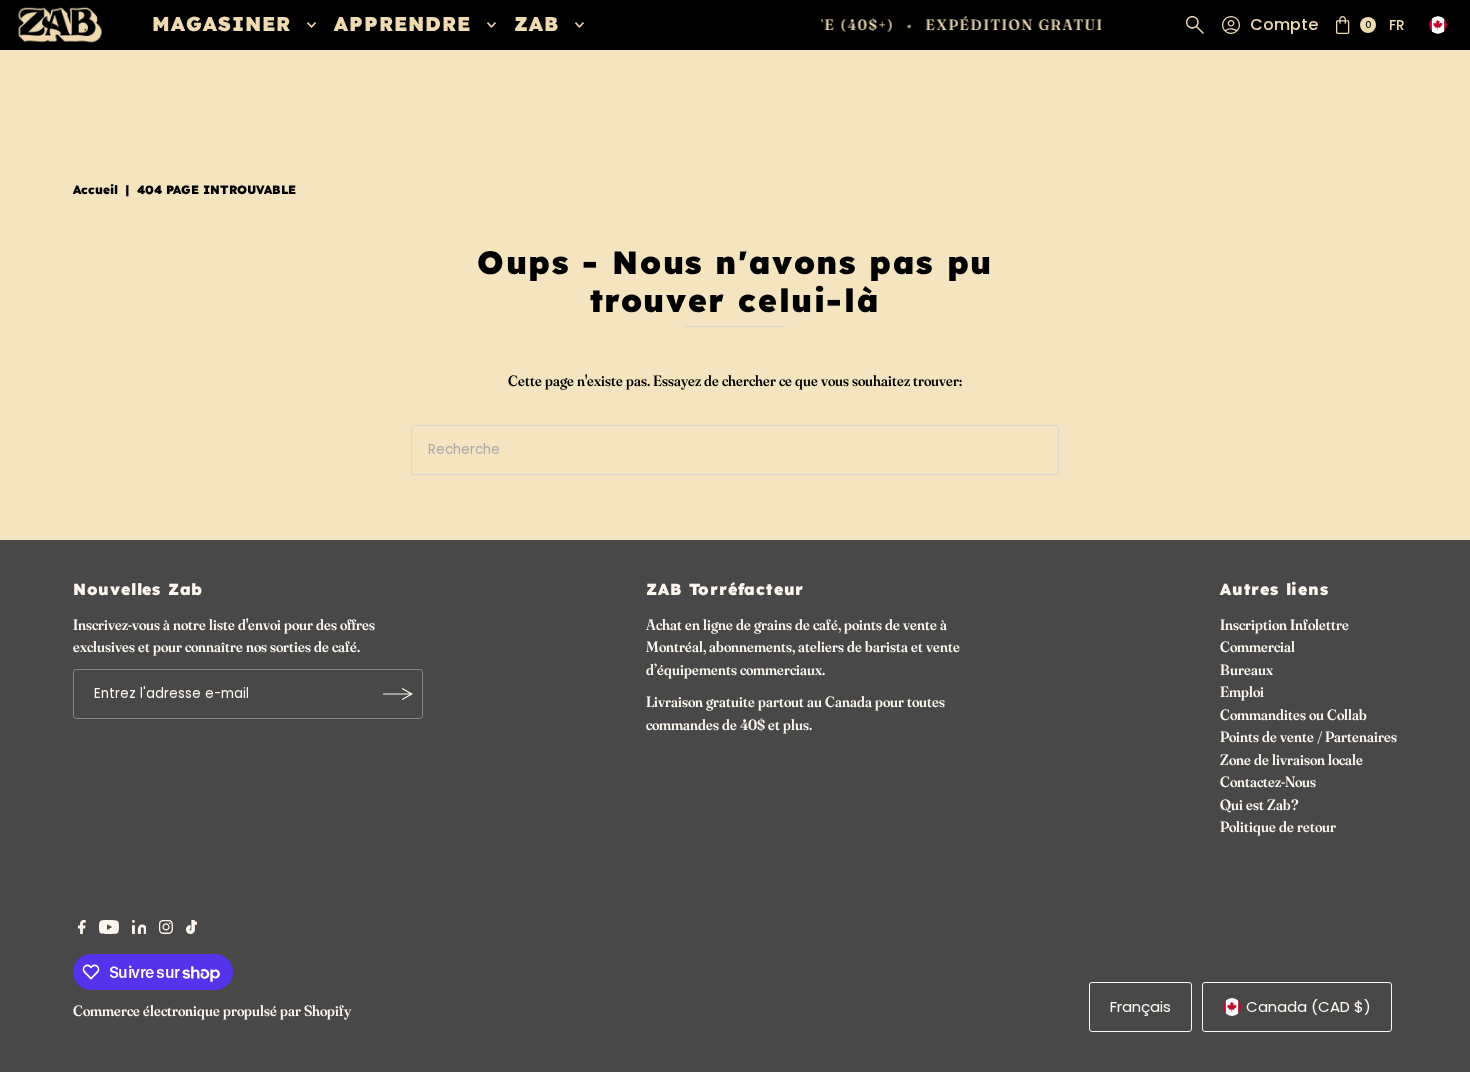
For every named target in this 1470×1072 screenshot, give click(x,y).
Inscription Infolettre (1284, 624)
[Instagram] (166, 929)
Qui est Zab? (1259, 804)
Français (1140, 1006)
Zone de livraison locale (1291, 759)
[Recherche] (1195, 25)
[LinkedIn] (139, 929)
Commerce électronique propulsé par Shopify (212, 1010)
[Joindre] (398, 694)
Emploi (1242, 691)
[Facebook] (82, 929)
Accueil (95, 189)
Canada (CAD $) (1308, 1006)
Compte (1284, 24)
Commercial (1257, 646)
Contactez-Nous (1268, 781)
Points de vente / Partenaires (1308, 736)
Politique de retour (1278, 826)
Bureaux (1246, 669)
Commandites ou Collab (1293, 714)
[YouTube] (109, 929)
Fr (1397, 25)
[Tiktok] (191, 929)
